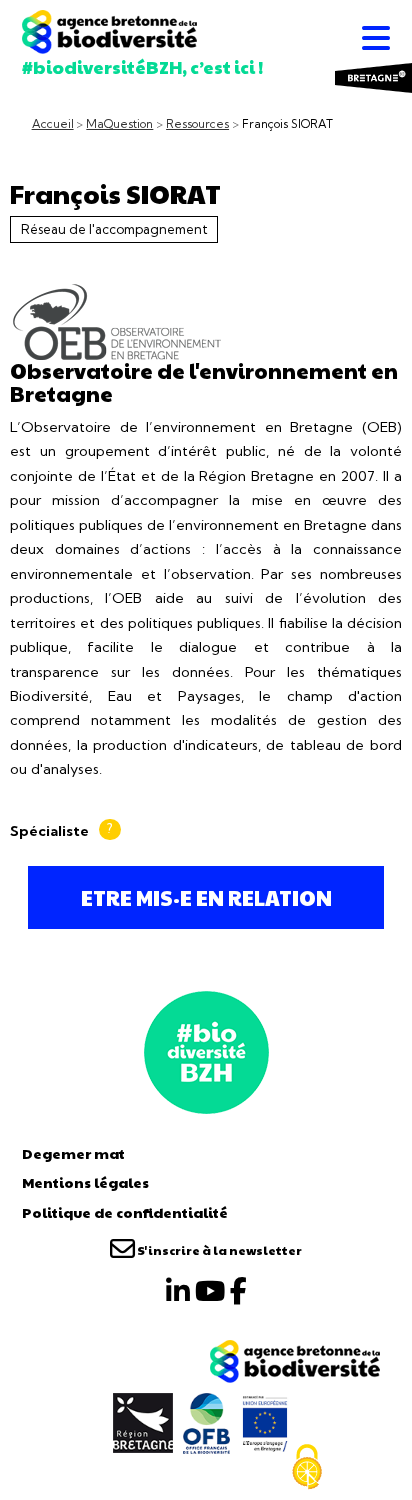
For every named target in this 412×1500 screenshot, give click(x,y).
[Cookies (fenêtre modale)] (307, 1467)
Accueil (53, 124)
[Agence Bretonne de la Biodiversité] (206, 1050)
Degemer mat (73, 1153)
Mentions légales (85, 1182)
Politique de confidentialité (125, 1212)
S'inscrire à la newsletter (218, 1250)
